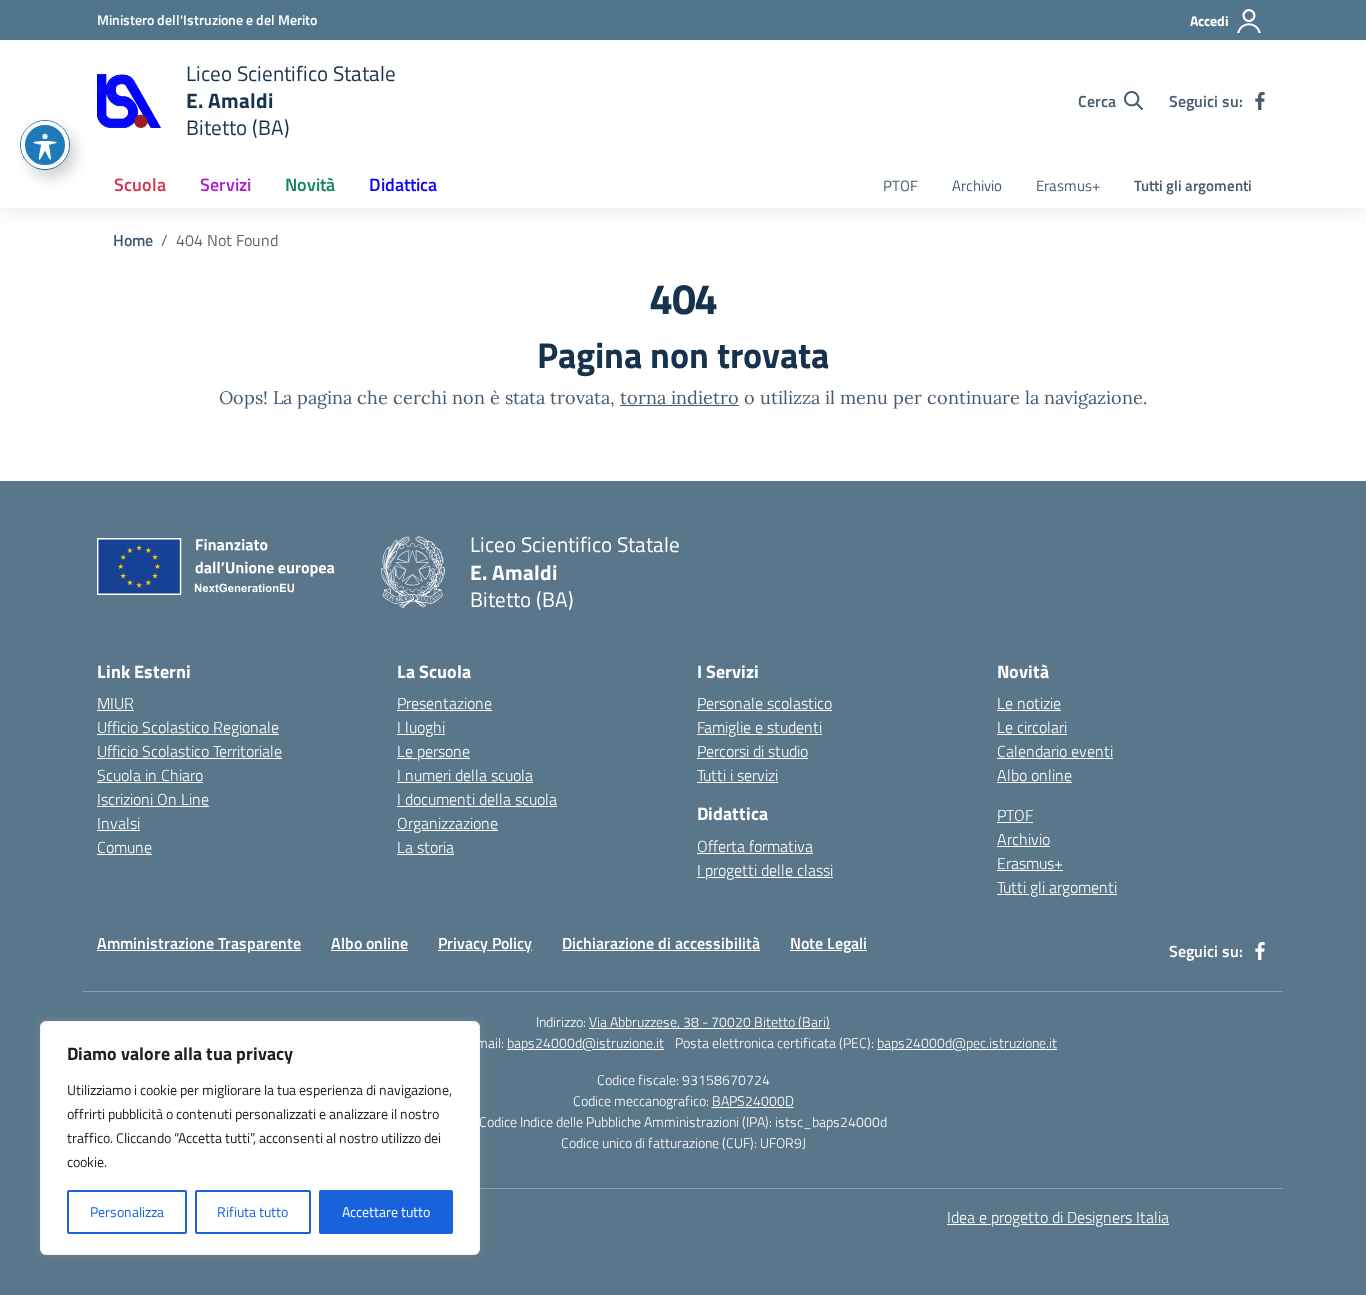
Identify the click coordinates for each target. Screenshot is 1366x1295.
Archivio (977, 185)
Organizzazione (447, 823)
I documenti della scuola (477, 799)
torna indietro (679, 397)
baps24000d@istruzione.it (585, 1042)
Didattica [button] (403, 184)
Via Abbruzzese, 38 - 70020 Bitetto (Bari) (709, 1021)
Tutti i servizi (737, 775)
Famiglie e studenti (759, 727)
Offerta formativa (755, 846)
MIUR (115, 703)
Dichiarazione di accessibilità (661, 943)
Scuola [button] (140, 184)
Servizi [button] (225, 184)
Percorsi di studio (752, 751)
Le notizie (1029, 703)
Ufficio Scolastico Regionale (188, 727)
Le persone (433, 751)
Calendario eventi (1055, 751)
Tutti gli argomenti (1193, 185)
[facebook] (1260, 101)
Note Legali (828, 943)
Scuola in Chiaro (150, 775)
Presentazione (444, 703)
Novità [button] (310, 184)
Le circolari (1032, 727)
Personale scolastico (764, 703)
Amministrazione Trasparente (199, 943)
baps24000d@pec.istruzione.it (967, 1042)
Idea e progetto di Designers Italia (1058, 1217)
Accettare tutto (386, 1211)
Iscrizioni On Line (153, 799)
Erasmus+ (1068, 185)
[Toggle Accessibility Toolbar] (45, 145)
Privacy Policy (485, 943)
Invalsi (118, 823)
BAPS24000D (753, 1100)
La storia (425, 847)
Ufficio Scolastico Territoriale (189, 751)
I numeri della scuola (465, 775)
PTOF (900, 185)
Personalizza (127, 1211)
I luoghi (421, 727)
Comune (124, 847)
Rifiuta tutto (252, 1211)
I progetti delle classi (765, 870)
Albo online (1034, 775)
